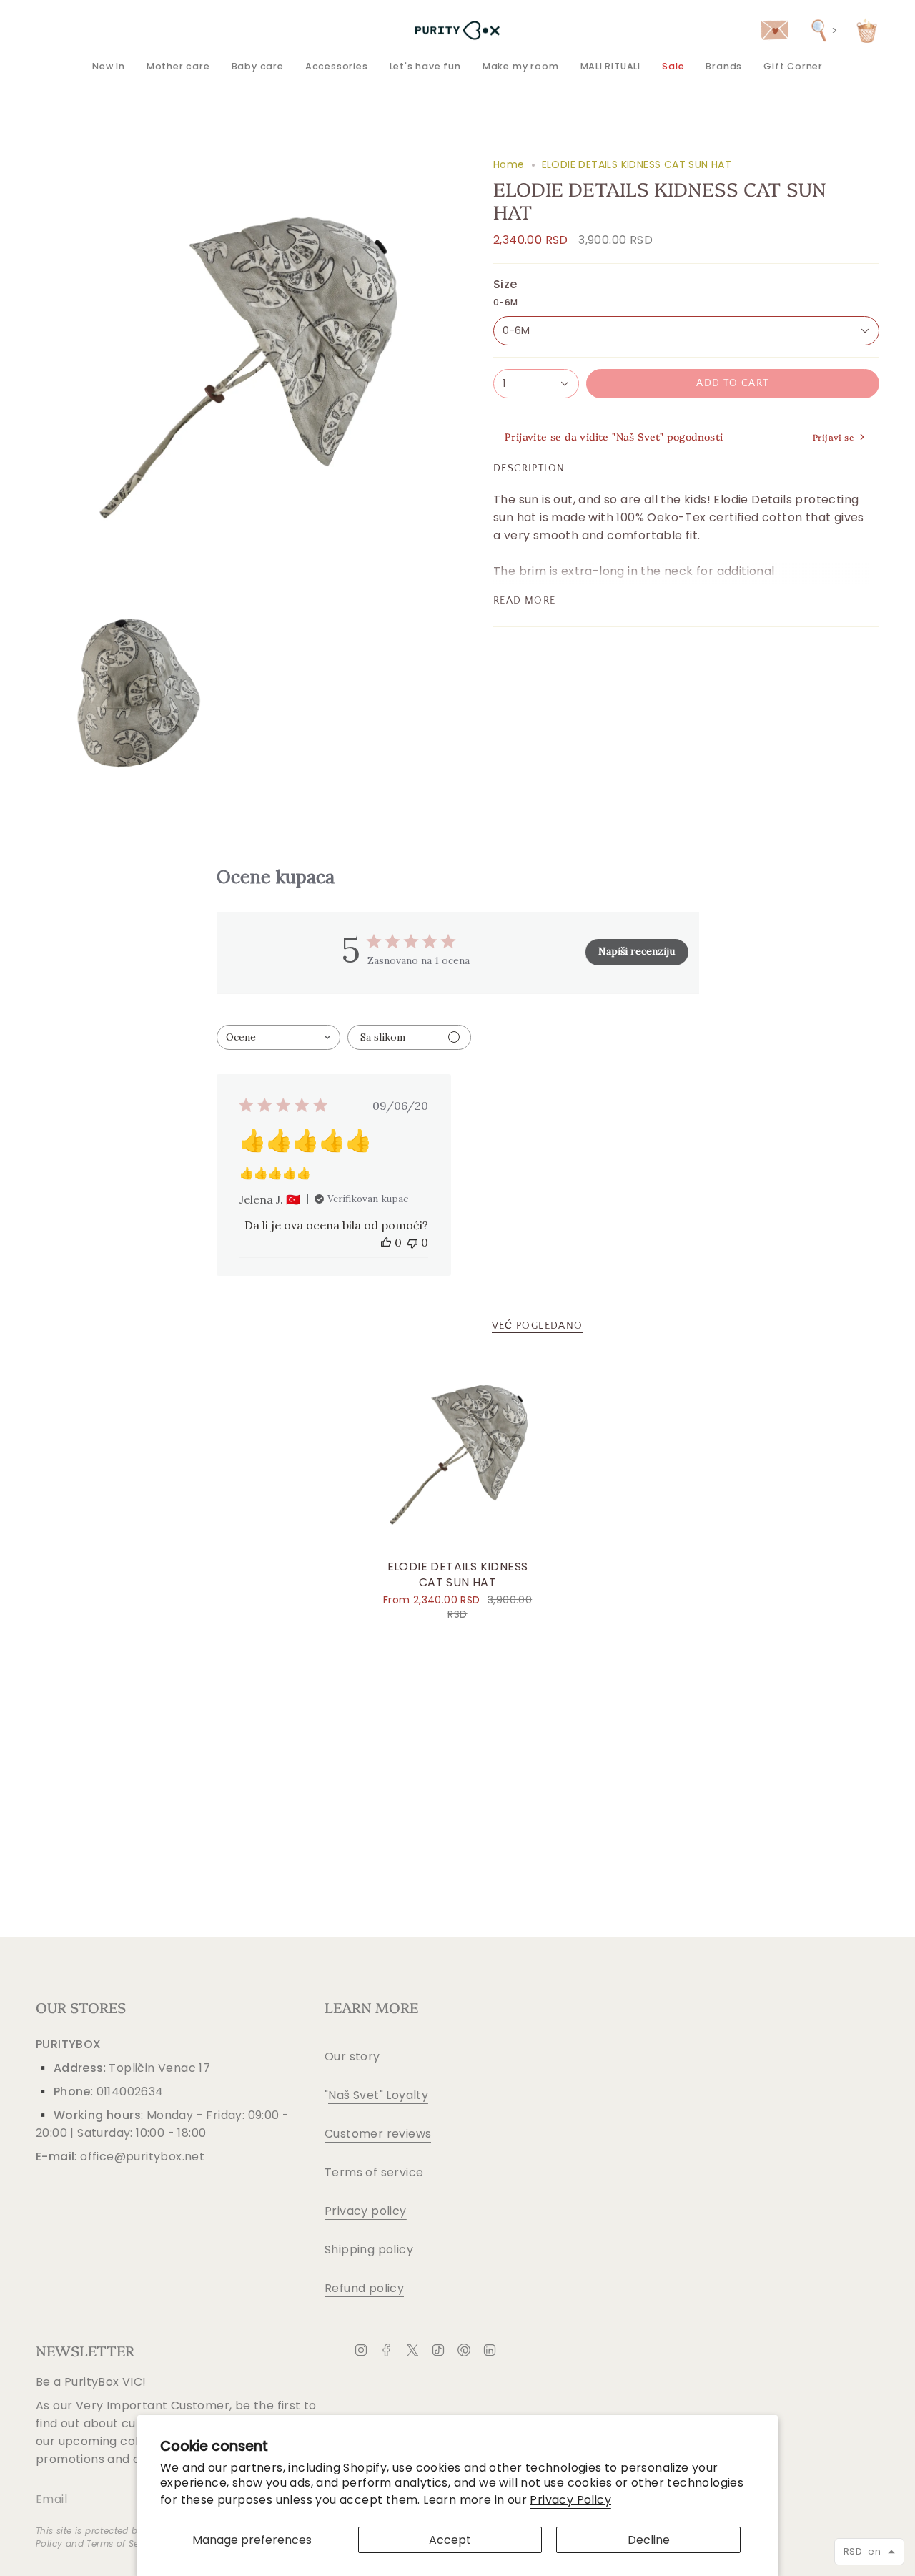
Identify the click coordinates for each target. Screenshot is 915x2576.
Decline (649, 2540)
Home (509, 164)
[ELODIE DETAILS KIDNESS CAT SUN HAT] (458, 1455)
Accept (450, 2540)
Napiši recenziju (637, 951)
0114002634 (130, 2091)
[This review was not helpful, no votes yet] (412, 1242)
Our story (352, 2056)
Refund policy (364, 2288)
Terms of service (374, 2172)
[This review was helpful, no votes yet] (386, 1242)
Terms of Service (123, 2543)
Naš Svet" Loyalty (378, 2095)
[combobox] (278, 1037)
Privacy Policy (570, 2500)
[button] (178, 66)
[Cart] (867, 30)
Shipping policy (369, 2250)
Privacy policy (366, 2211)
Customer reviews (378, 2134)
